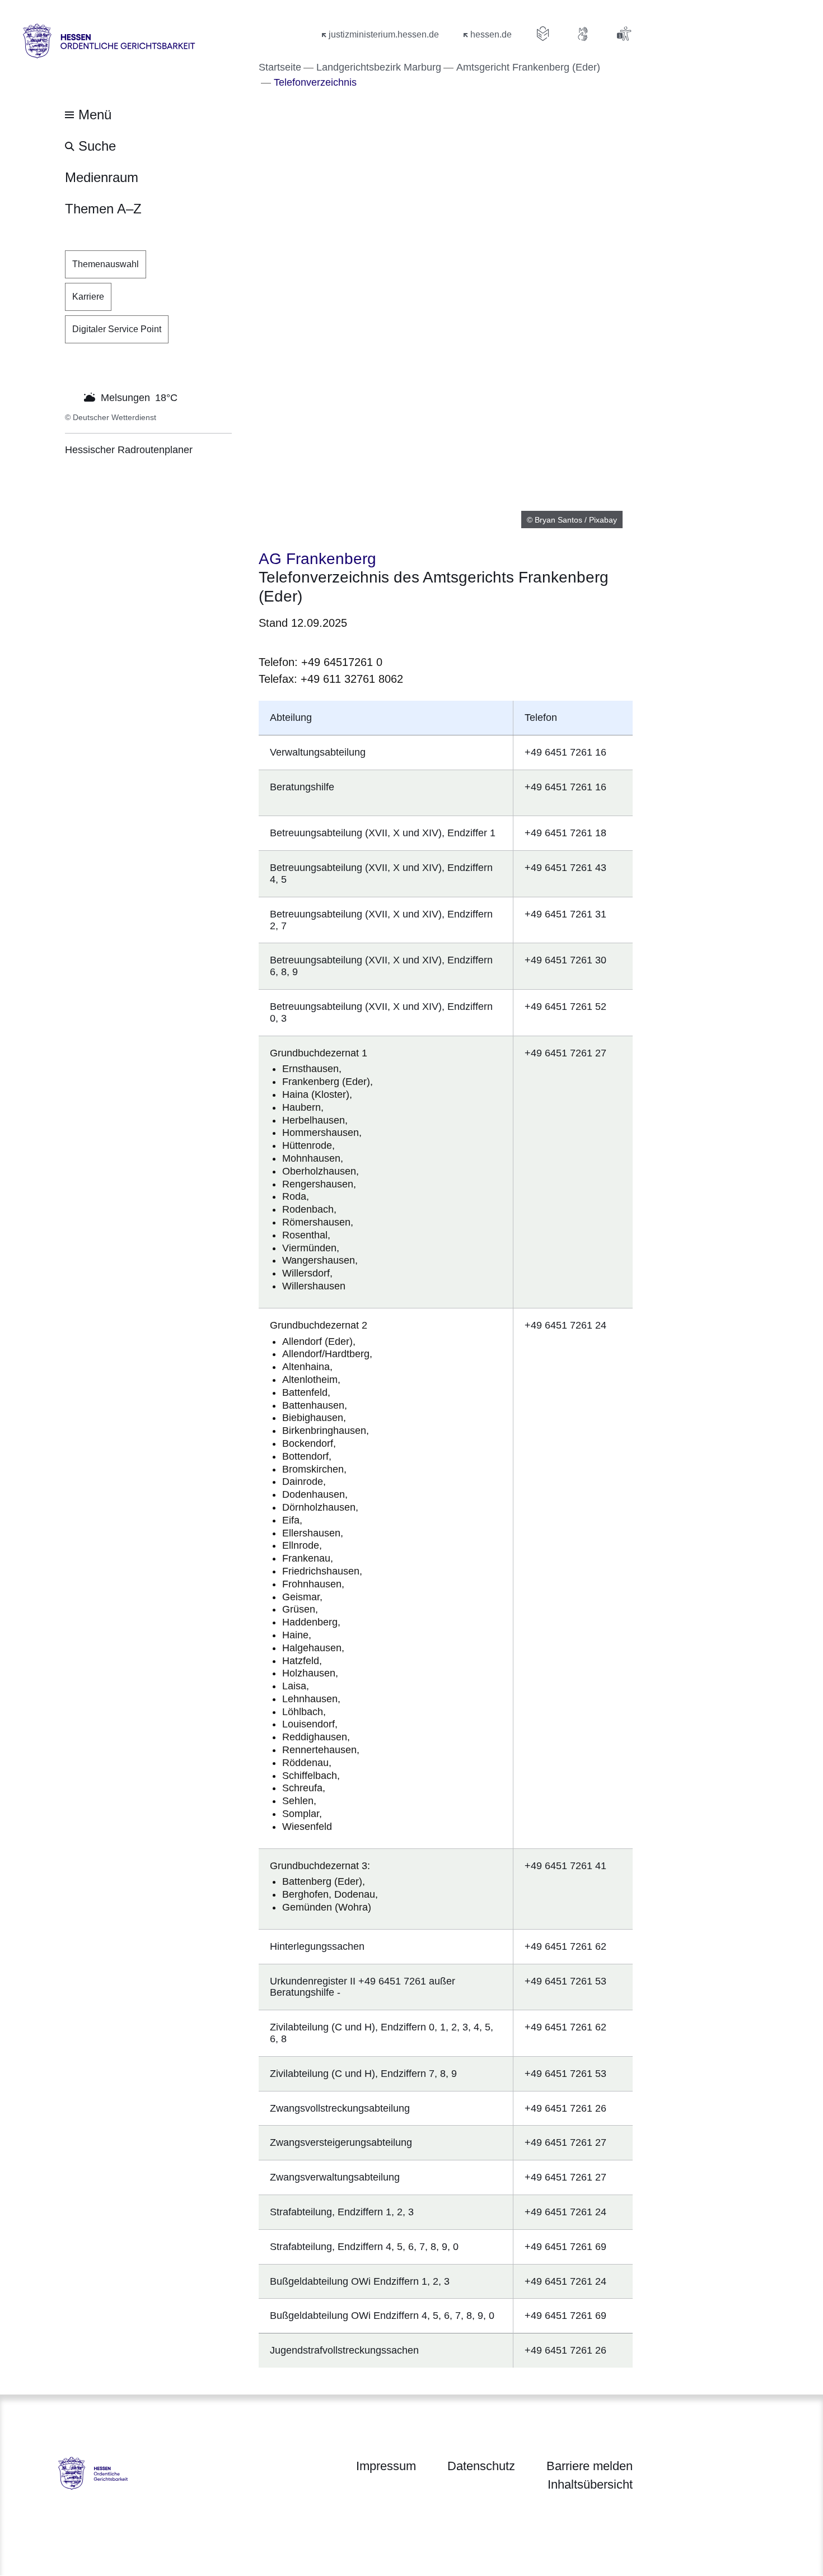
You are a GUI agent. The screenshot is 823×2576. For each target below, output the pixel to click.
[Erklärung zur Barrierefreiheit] (624, 34)
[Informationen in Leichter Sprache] (543, 34)
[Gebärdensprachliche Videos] (583, 34)
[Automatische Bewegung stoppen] (71, 397)
